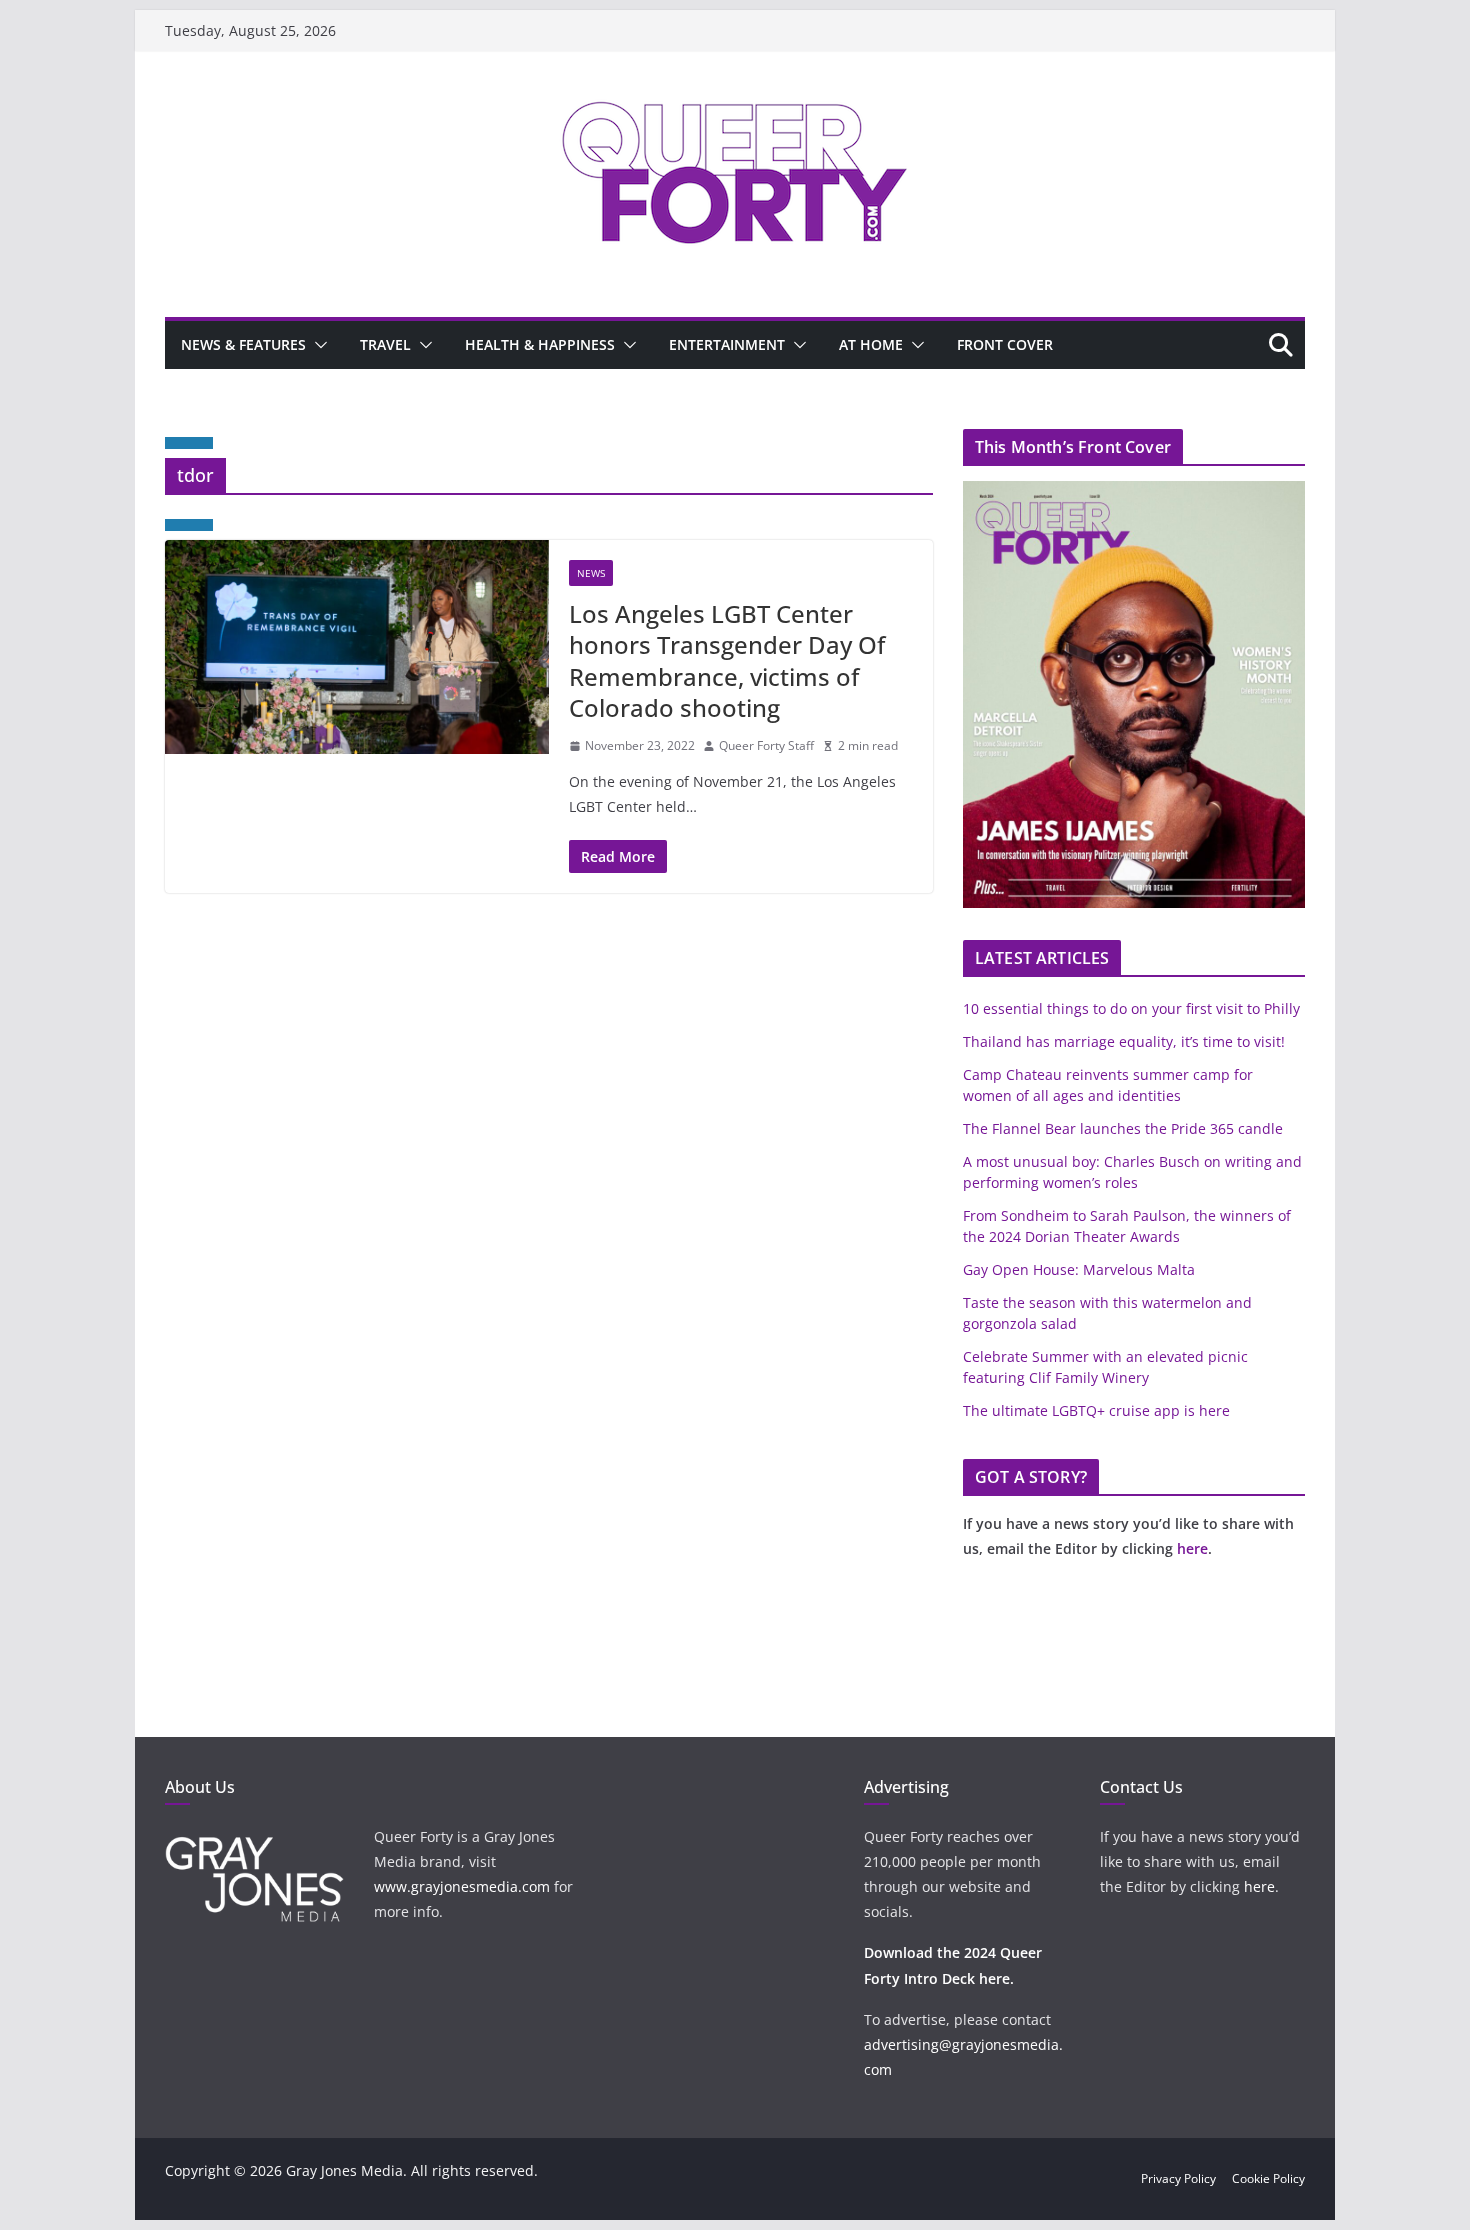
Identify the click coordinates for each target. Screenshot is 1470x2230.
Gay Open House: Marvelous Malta (1079, 1269)
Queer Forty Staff (766, 745)
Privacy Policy (1178, 2178)
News (591, 573)
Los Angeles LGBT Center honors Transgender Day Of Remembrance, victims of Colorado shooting (727, 660)
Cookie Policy (1268, 2178)
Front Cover (1005, 344)
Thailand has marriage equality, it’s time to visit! (1124, 1041)
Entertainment (727, 344)
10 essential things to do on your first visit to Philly (1131, 1008)
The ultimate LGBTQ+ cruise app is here (1096, 1410)
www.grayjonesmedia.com (462, 1886)
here (1192, 1548)
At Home (871, 344)
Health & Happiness (540, 344)
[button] (317, 345)
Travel (385, 344)
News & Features (243, 344)
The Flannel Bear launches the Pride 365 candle (1123, 1128)
